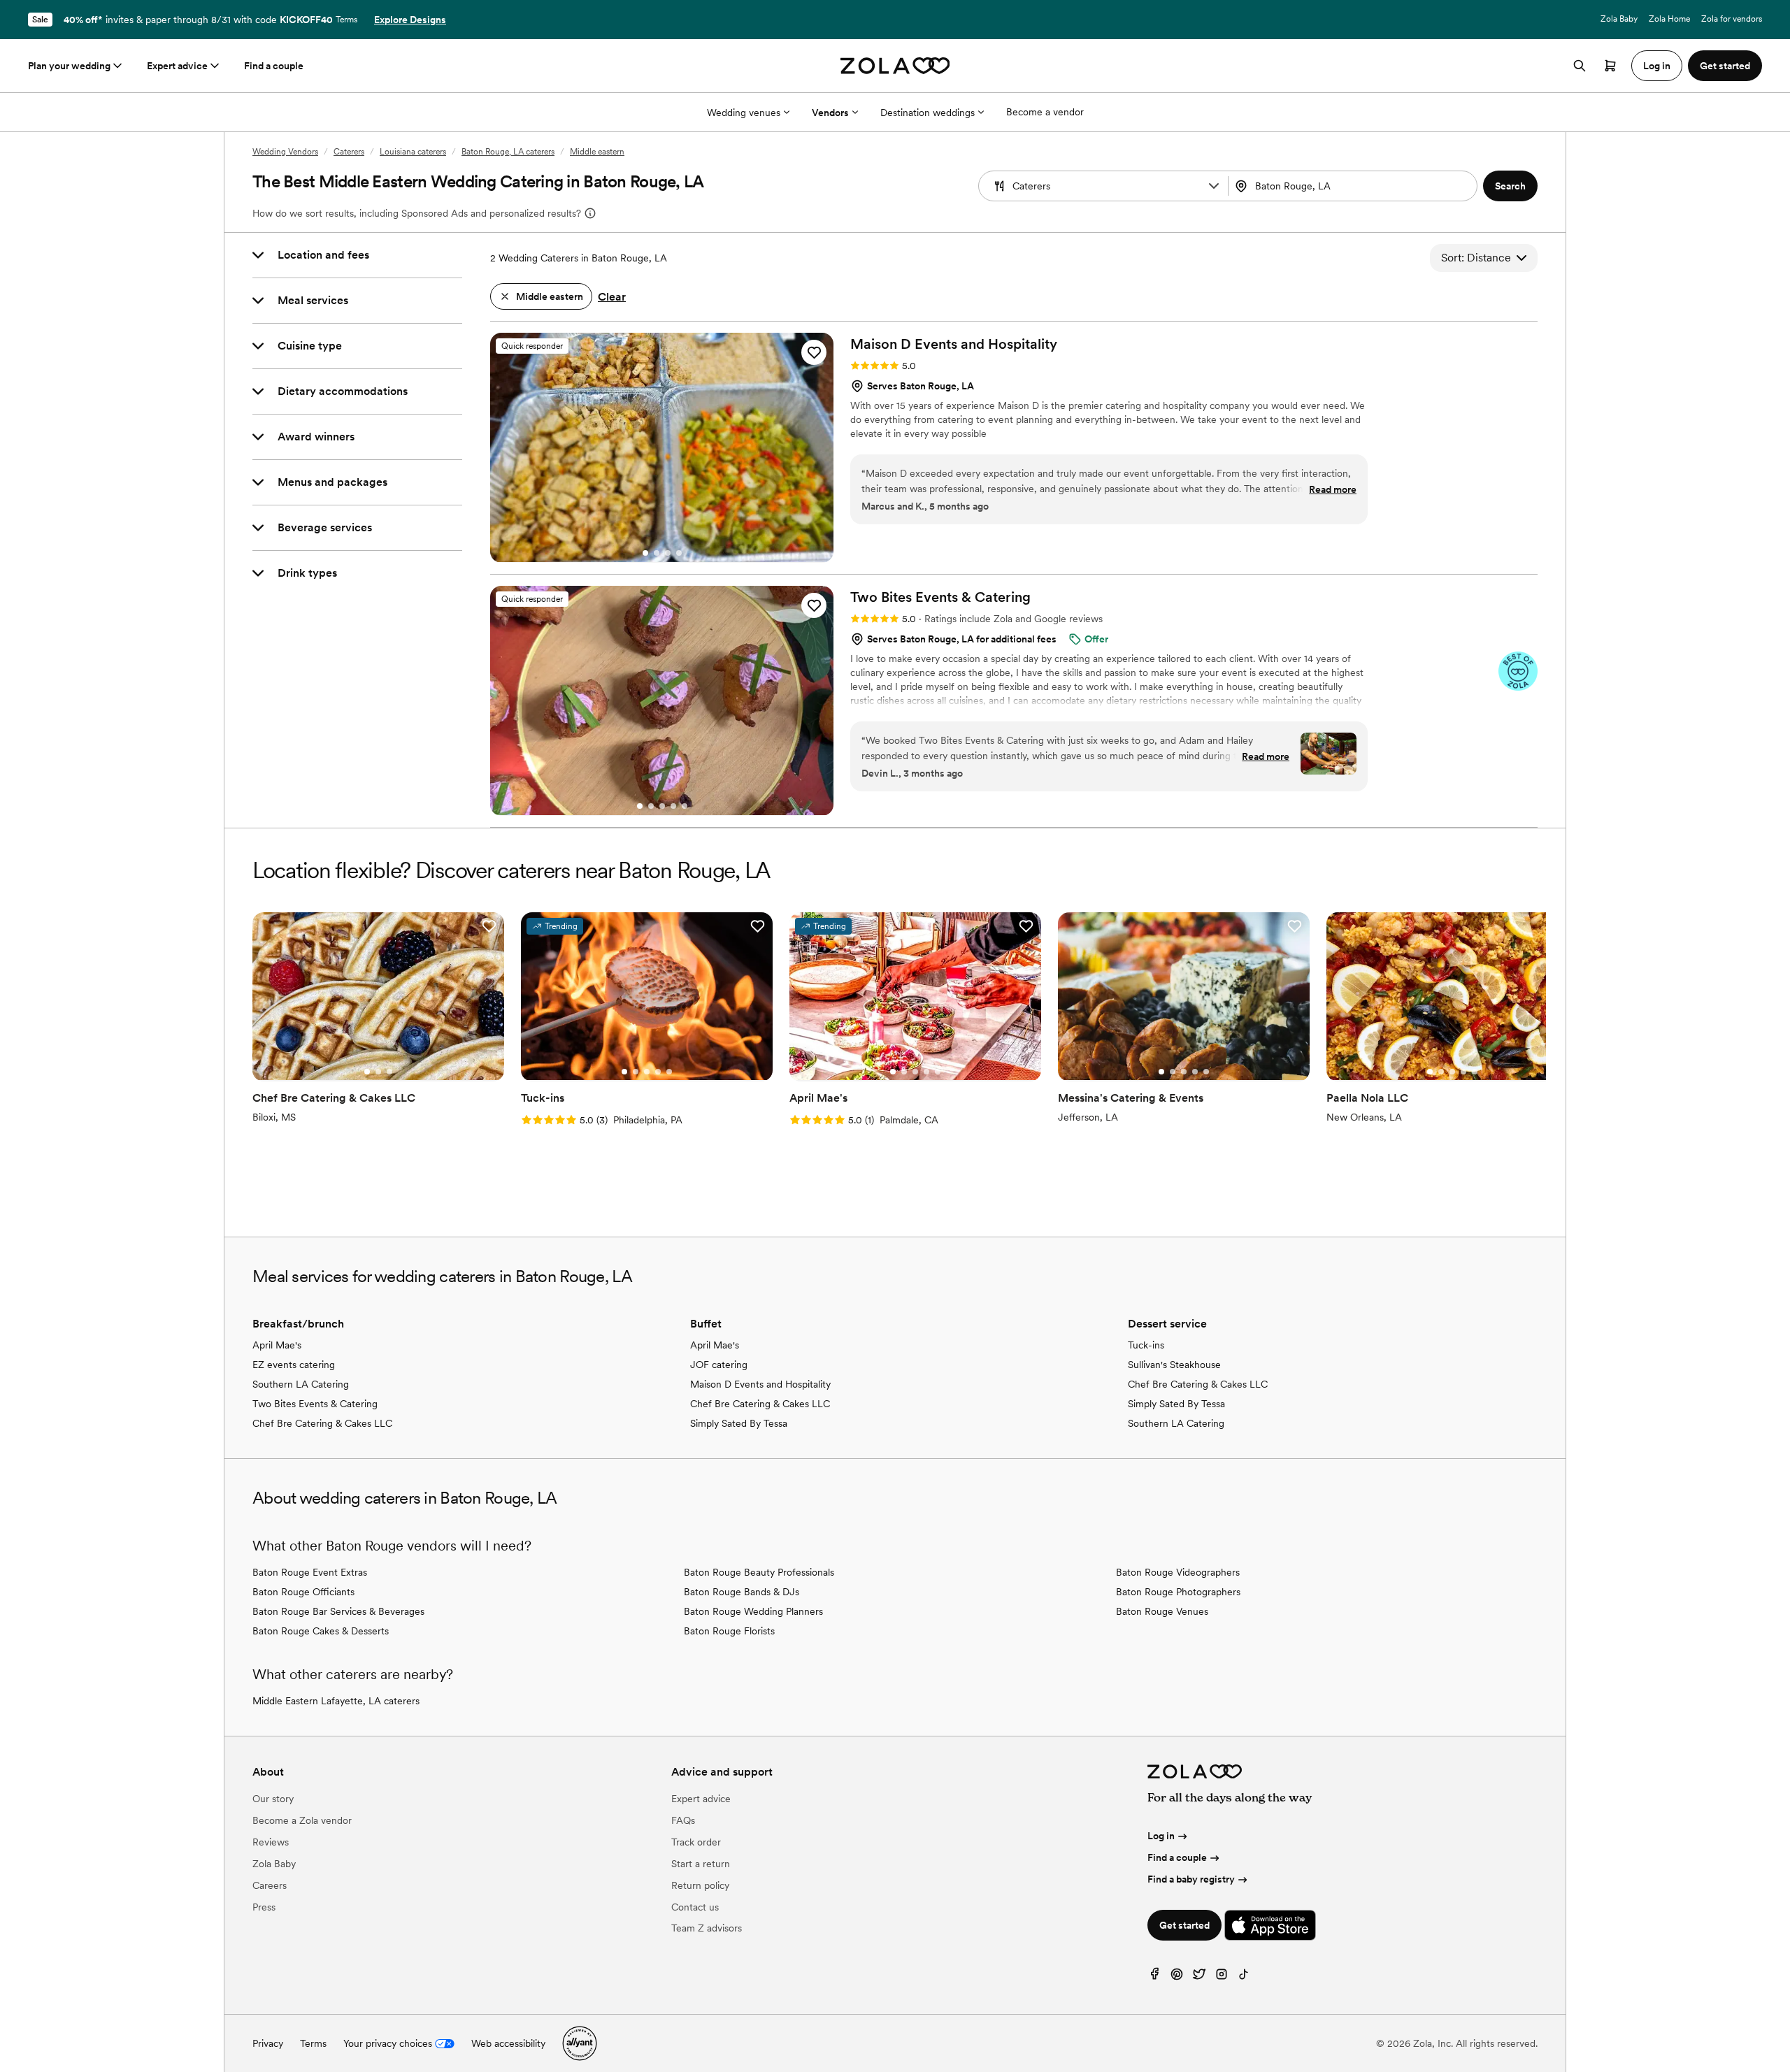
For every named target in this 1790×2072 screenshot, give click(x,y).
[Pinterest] (1177, 1977)
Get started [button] (1725, 66)
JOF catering (719, 1365)
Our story (273, 1799)
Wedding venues (744, 113)
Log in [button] (1657, 66)
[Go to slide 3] (668, 553)
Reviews (271, 1842)
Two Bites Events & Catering (315, 1404)
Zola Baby (1619, 19)
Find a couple (274, 66)
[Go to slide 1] (645, 553)
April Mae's (277, 1345)
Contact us (695, 1907)
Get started (1184, 1925)
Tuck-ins (1146, 1345)
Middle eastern (597, 152)
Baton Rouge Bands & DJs (742, 1592)
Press (264, 1907)
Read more (1333, 489)
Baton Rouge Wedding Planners (753, 1611)
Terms (346, 20)
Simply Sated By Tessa (739, 1423)
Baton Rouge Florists (729, 1631)
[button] (1214, 186)
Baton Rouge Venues (1162, 1611)
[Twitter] (1199, 1977)
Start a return (701, 1864)
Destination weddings (928, 113)
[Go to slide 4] (679, 553)
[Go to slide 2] (657, 553)
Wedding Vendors (285, 152)
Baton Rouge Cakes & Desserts (321, 1631)
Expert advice (177, 66)
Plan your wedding (69, 66)
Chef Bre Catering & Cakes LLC (322, 1423)
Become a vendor (1045, 112)
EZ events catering (294, 1365)
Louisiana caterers (413, 152)
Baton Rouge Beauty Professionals (759, 1572)
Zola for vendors (1732, 19)
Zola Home (1669, 19)
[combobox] (1354, 186)
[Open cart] (1610, 66)
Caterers (349, 152)
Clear (612, 297)
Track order (696, 1842)
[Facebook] (1154, 1977)
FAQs (683, 1820)
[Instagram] (1222, 1977)
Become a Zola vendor (302, 1820)
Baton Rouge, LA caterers (508, 152)
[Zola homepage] (895, 66)
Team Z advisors (707, 1928)
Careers (270, 1885)
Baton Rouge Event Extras (310, 1572)
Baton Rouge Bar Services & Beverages (338, 1611)
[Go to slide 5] (685, 806)
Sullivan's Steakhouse (1174, 1365)
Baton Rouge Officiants (303, 1592)
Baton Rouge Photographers (1178, 1592)
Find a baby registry (1191, 1879)
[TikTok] (1244, 1977)
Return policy (700, 1885)
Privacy (268, 2043)
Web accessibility (508, 2043)
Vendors (830, 113)
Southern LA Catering (301, 1384)
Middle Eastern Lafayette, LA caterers (336, 1701)
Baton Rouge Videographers (1178, 1572)
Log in (1161, 1836)
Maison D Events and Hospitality (760, 1384)
